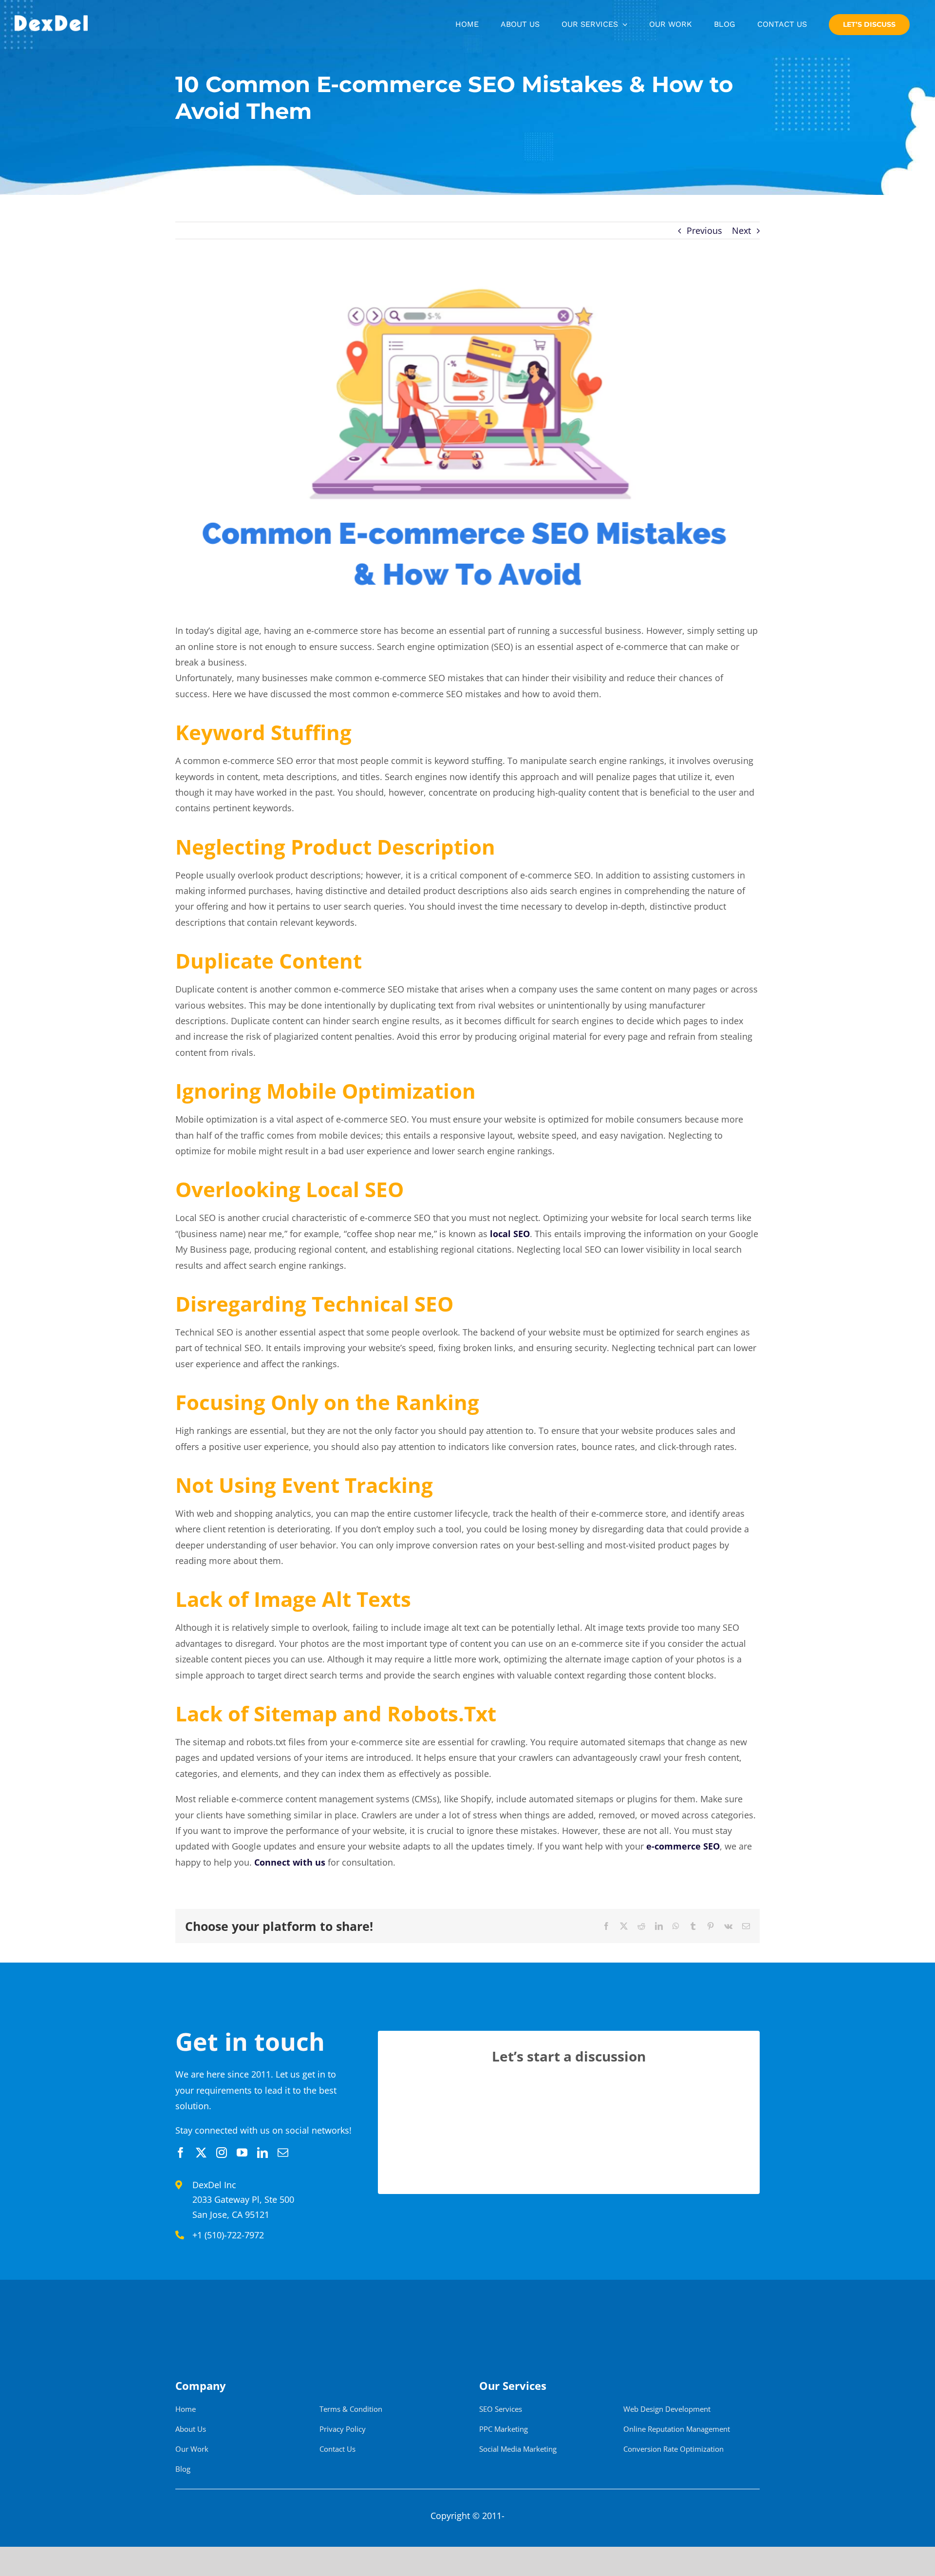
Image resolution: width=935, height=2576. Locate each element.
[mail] (283, 2153)
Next (741, 230)
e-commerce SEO (683, 1846)
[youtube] (242, 2153)
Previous (704, 230)
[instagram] (222, 2153)
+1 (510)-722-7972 (228, 2235)
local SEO (510, 1234)
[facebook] (181, 2153)
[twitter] (201, 2153)
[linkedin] (262, 2153)
